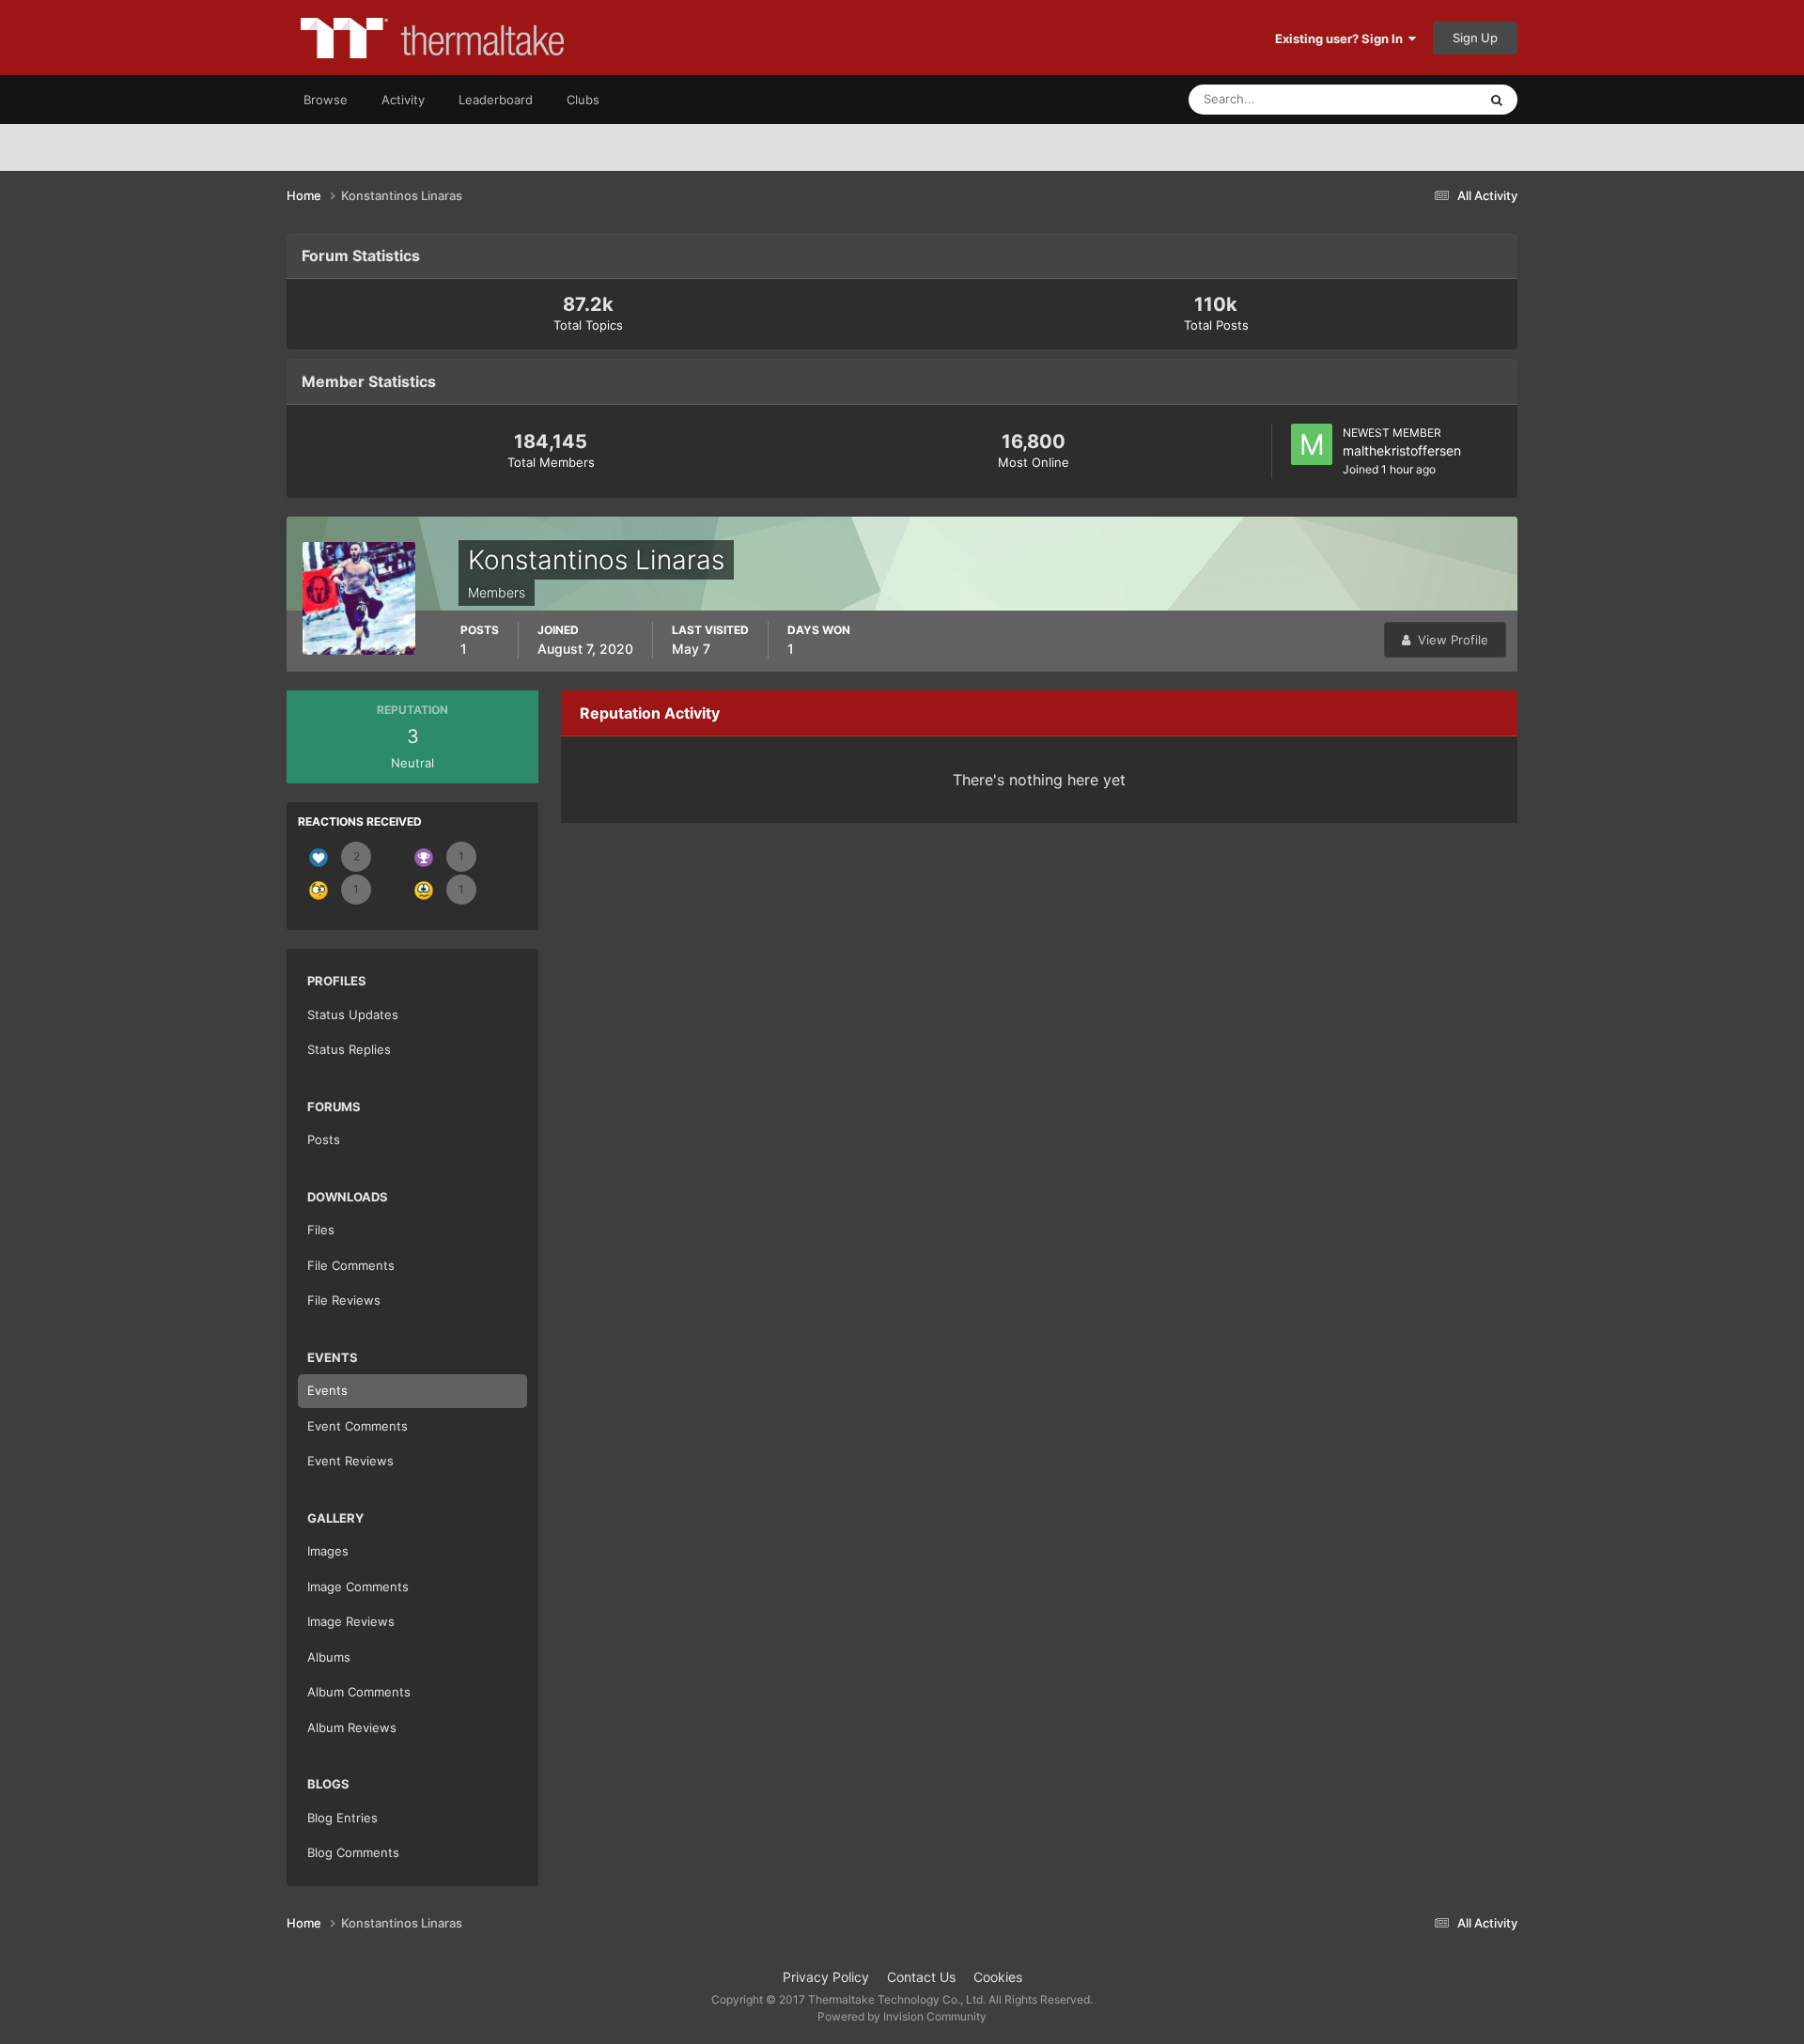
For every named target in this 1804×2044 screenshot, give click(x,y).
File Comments (351, 1265)
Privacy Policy (826, 1977)
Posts (324, 1139)
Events (327, 1390)
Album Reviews (352, 1727)
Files (321, 1230)
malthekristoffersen (1402, 450)
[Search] (1497, 100)
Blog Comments (353, 1852)
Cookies (998, 1977)
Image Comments (358, 1587)
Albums (329, 1657)
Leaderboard (496, 100)
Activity (403, 100)
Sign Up (1475, 38)
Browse (326, 100)
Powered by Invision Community (902, 2016)
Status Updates (1410, 99)
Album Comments (359, 1692)
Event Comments (358, 1426)
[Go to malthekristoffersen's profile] (1312, 444)
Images (328, 1551)
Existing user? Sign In (1342, 39)
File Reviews (344, 1300)
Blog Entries (342, 1818)
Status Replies (349, 1049)
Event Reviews (350, 1461)
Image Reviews (351, 1621)
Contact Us (921, 1977)
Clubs (583, 100)
